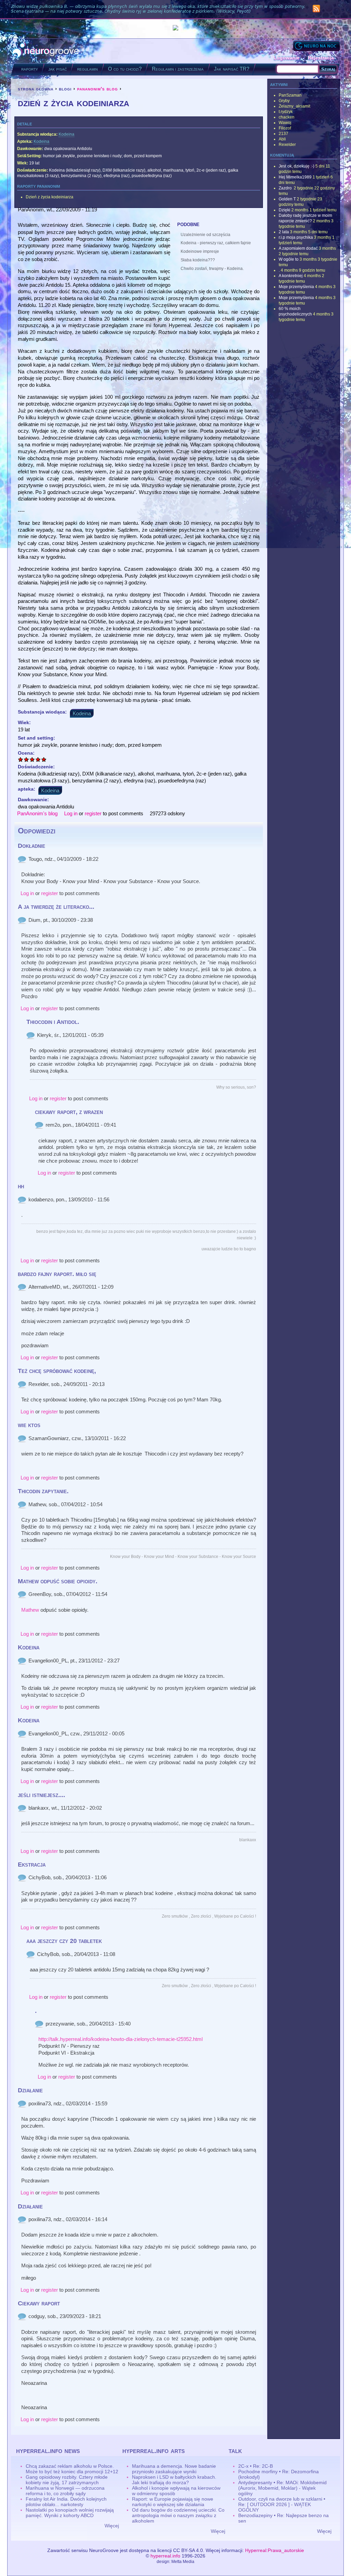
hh (21, 1186)
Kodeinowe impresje (200, 251)
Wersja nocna (316, 46)
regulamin (87, 69)
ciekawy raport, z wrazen (69, 1112)
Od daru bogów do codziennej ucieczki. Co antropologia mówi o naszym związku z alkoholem (178, 2515)
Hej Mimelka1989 (295, 177)
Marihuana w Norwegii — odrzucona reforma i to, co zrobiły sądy (65, 2491)
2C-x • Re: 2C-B (256, 2466)
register (93, 813)
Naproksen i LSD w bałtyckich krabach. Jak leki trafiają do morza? (174, 2480)
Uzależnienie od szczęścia (205, 235)
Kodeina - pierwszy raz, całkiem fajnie (216, 243)
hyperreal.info (165, 2556)
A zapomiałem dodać (298, 248)
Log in (71, 813)
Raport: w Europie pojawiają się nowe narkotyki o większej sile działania (173, 2502)
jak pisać (58, 69)
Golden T (287, 199)
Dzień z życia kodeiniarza (50, 197)
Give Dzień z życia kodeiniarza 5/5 (44, 759)
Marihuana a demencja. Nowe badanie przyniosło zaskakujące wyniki (174, 2469)
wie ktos (29, 1425)
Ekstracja (32, 1865)
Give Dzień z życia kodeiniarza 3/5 (32, 759)
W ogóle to (289, 259)
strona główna (36, 89)
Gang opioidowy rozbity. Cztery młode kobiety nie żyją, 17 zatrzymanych (67, 2480)
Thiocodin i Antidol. (53, 1022)
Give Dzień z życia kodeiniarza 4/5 (38, 759)
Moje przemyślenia (296, 287)
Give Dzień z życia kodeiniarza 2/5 (27, 759)
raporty (30, 69)
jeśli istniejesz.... (41, 1795)
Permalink (22, 859)
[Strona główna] (46, 51)
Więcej (112, 2526)
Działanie (30, 2090)
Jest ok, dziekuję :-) (296, 166)
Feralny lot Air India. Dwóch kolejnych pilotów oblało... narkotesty (66, 2502)
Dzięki (285, 210)
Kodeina (66, 134)
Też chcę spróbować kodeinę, (57, 1371)
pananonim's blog (98, 89)
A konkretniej (291, 276)
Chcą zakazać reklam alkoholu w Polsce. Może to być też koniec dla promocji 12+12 (72, 2469)
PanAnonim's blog (37, 813)
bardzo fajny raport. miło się (57, 1274)
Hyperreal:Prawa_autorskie (275, 2550)
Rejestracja (321, 58)
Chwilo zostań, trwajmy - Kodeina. (212, 269)
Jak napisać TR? (232, 69)
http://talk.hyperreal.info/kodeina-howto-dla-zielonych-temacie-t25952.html (120, 2039)
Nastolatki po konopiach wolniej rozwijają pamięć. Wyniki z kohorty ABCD (70, 2513)
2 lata (284, 232)
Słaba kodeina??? (198, 260)
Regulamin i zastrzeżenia (178, 69)
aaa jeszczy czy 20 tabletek (64, 1941)
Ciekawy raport (39, 2303)
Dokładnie (32, 846)
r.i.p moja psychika (296, 237)
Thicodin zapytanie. (43, 1491)
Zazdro (286, 188)
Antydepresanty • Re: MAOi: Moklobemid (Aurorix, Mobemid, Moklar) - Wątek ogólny (282, 2488)
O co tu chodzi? (125, 69)
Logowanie (287, 58)
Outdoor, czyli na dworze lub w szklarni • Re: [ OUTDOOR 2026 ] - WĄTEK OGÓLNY (282, 2504)
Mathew (30, 1610)
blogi (65, 89)
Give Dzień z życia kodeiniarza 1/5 (21, 759)
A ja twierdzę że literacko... (56, 907)
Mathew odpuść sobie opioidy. (58, 1581)
